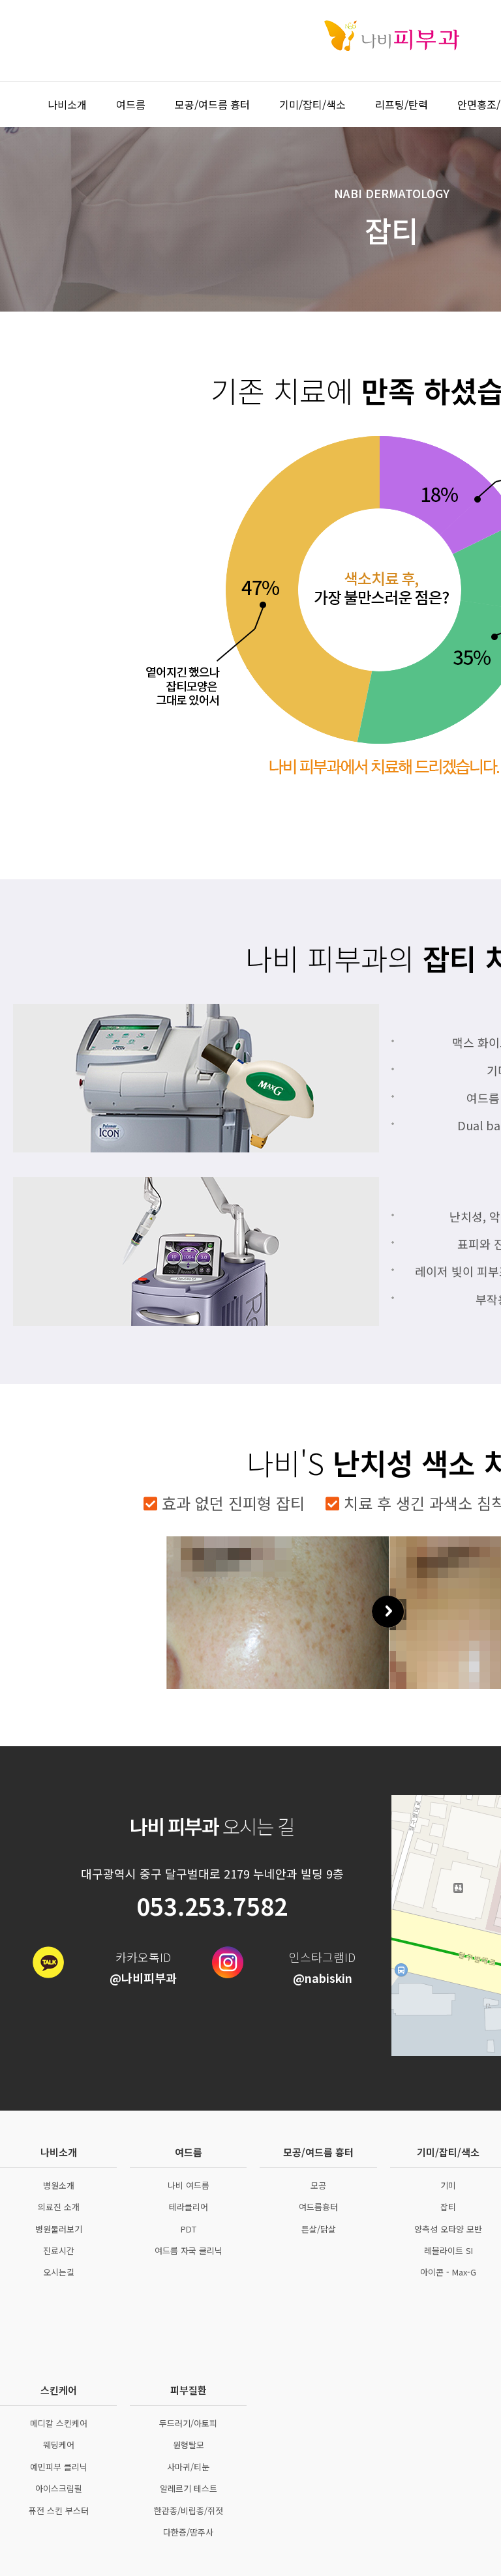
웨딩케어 (59, 2445)
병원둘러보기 (59, 2229)
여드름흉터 (318, 2207)
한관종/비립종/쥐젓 (189, 2510)
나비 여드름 (189, 2185)
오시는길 (59, 2272)
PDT (189, 2229)
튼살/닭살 (319, 2229)
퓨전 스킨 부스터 (59, 2510)
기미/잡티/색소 (312, 104)
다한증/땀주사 (188, 2532)
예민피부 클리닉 (59, 2467)
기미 (448, 2185)
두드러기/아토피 (188, 2423)
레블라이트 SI (448, 2250)
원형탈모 (189, 2445)
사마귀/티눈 (188, 2467)
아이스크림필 (59, 2488)
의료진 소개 (59, 2207)
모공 (318, 2185)
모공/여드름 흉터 (212, 104)
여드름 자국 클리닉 (189, 2250)
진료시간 (59, 2250)
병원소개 (59, 2185)
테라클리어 (189, 2207)
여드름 (131, 104)
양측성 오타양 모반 (448, 2229)
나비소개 (67, 104)
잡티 (448, 2207)
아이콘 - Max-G (448, 2272)
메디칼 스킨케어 (59, 2423)
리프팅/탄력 (402, 104)
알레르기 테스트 (189, 2488)
